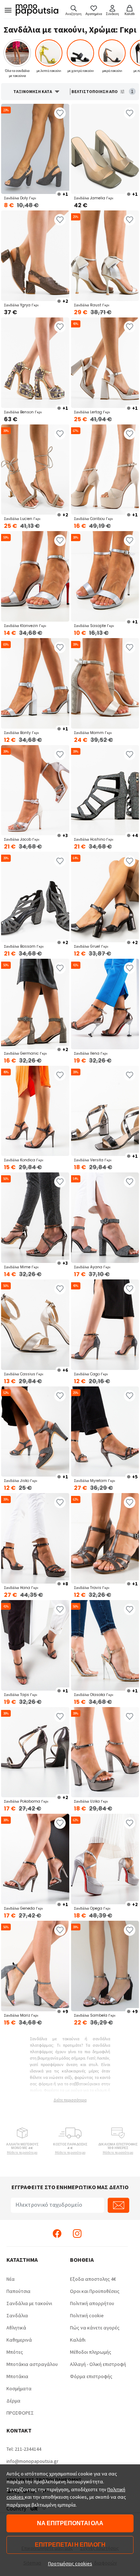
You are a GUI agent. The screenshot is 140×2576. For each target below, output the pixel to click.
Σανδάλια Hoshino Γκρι (94, 839)
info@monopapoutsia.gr (32, 2461)
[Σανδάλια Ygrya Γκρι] (35, 256)
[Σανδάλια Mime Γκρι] (35, 1218)
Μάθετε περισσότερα (22, 2152)
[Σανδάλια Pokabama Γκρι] (35, 1752)
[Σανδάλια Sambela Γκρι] (105, 1966)
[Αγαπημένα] (94, 10)
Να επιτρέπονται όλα (70, 2523)
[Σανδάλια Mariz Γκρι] (35, 1966)
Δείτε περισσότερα (70, 2100)
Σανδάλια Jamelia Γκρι (94, 198)
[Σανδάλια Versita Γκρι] (105, 1111)
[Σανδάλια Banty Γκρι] (35, 683)
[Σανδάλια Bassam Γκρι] (35, 897)
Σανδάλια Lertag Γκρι (92, 412)
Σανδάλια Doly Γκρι (20, 198)
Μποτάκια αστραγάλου (32, 2364)
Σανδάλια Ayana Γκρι (92, 1267)
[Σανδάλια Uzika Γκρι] (105, 1752)
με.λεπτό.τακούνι (49, 71)
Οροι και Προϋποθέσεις (95, 2291)
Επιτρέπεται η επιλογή (70, 2545)
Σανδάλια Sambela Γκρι (95, 2015)
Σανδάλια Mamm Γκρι (93, 733)
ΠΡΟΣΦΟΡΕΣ (20, 2413)
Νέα (11, 2279)
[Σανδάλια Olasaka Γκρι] (105, 1645)
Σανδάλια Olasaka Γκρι (94, 1695)
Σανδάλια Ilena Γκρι (91, 1053)
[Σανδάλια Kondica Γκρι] (35, 1111)
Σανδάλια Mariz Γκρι (21, 2015)
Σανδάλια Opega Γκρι (92, 1908)
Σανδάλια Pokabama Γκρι (26, 1801)
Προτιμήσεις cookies (70, 2563)
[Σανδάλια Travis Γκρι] (105, 1538)
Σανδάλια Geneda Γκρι (23, 1908)
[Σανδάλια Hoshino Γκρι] (105, 790)
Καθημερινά (19, 2340)
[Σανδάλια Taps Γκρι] (35, 1645)
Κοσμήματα (19, 2388)
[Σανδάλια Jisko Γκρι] (35, 1432)
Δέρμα (13, 2401)
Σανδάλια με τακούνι (29, 2303)
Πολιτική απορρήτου (92, 2303)
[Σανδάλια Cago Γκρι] (105, 1325)
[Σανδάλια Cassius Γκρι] (35, 1325)
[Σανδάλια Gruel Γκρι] (105, 897)
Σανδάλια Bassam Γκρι (24, 946)
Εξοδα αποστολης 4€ (93, 2279)
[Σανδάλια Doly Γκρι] (35, 149)
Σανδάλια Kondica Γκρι (24, 1160)
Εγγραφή (118, 2205)
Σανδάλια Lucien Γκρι (22, 519)
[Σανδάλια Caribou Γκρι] (105, 470)
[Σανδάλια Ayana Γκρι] (105, 1218)
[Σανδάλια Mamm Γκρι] (105, 683)
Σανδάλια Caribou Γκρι (93, 519)
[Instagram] (77, 2233)
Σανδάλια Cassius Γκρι (24, 1374)
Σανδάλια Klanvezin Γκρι (25, 626)
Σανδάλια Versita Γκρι (93, 1160)
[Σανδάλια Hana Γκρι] (35, 1538)
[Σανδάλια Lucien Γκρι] (35, 470)
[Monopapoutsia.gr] (39, 10)
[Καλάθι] (130, 10)
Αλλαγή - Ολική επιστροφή (98, 2364)
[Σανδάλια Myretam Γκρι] (105, 1432)
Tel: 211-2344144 (24, 2449)
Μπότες (15, 2352)
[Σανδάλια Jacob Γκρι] (35, 790)
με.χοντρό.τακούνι (81, 71)
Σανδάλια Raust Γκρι (92, 305)
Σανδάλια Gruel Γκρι (91, 946)
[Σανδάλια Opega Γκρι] (105, 1859)
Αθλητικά (16, 2328)
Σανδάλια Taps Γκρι (20, 1695)
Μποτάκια (17, 2376)
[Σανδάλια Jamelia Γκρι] (105, 149)
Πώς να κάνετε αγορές (95, 2328)
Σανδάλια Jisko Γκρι (20, 1481)
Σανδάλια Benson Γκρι (23, 412)
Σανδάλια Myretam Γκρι (94, 1481)
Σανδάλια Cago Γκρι (91, 1374)
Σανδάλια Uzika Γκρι (91, 1801)
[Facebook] (57, 2233)
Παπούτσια (18, 2291)
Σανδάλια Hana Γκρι (21, 1588)
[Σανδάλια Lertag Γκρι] (105, 363)
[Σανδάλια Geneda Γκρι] (35, 1859)
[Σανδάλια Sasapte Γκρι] (105, 576)
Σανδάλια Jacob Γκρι (22, 839)
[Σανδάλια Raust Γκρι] (105, 256)
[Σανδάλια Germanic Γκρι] (35, 1004)
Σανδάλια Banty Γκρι (21, 733)
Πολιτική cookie (87, 2315)
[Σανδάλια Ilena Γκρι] (105, 1004)
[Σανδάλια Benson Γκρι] (35, 363)
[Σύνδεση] (112, 10)
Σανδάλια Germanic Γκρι (25, 1053)
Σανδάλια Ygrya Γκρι (21, 305)
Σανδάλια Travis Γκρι (92, 1588)
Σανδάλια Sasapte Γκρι (94, 626)
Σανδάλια (17, 2315)
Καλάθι (78, 2340)
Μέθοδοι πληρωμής (91, 2352)
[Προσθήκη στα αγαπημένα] (60, 113)
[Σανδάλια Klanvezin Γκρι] (35, 576)
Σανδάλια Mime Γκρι (21, 1267)
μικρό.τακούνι (112, 71)
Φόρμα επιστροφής (91, 2376)
